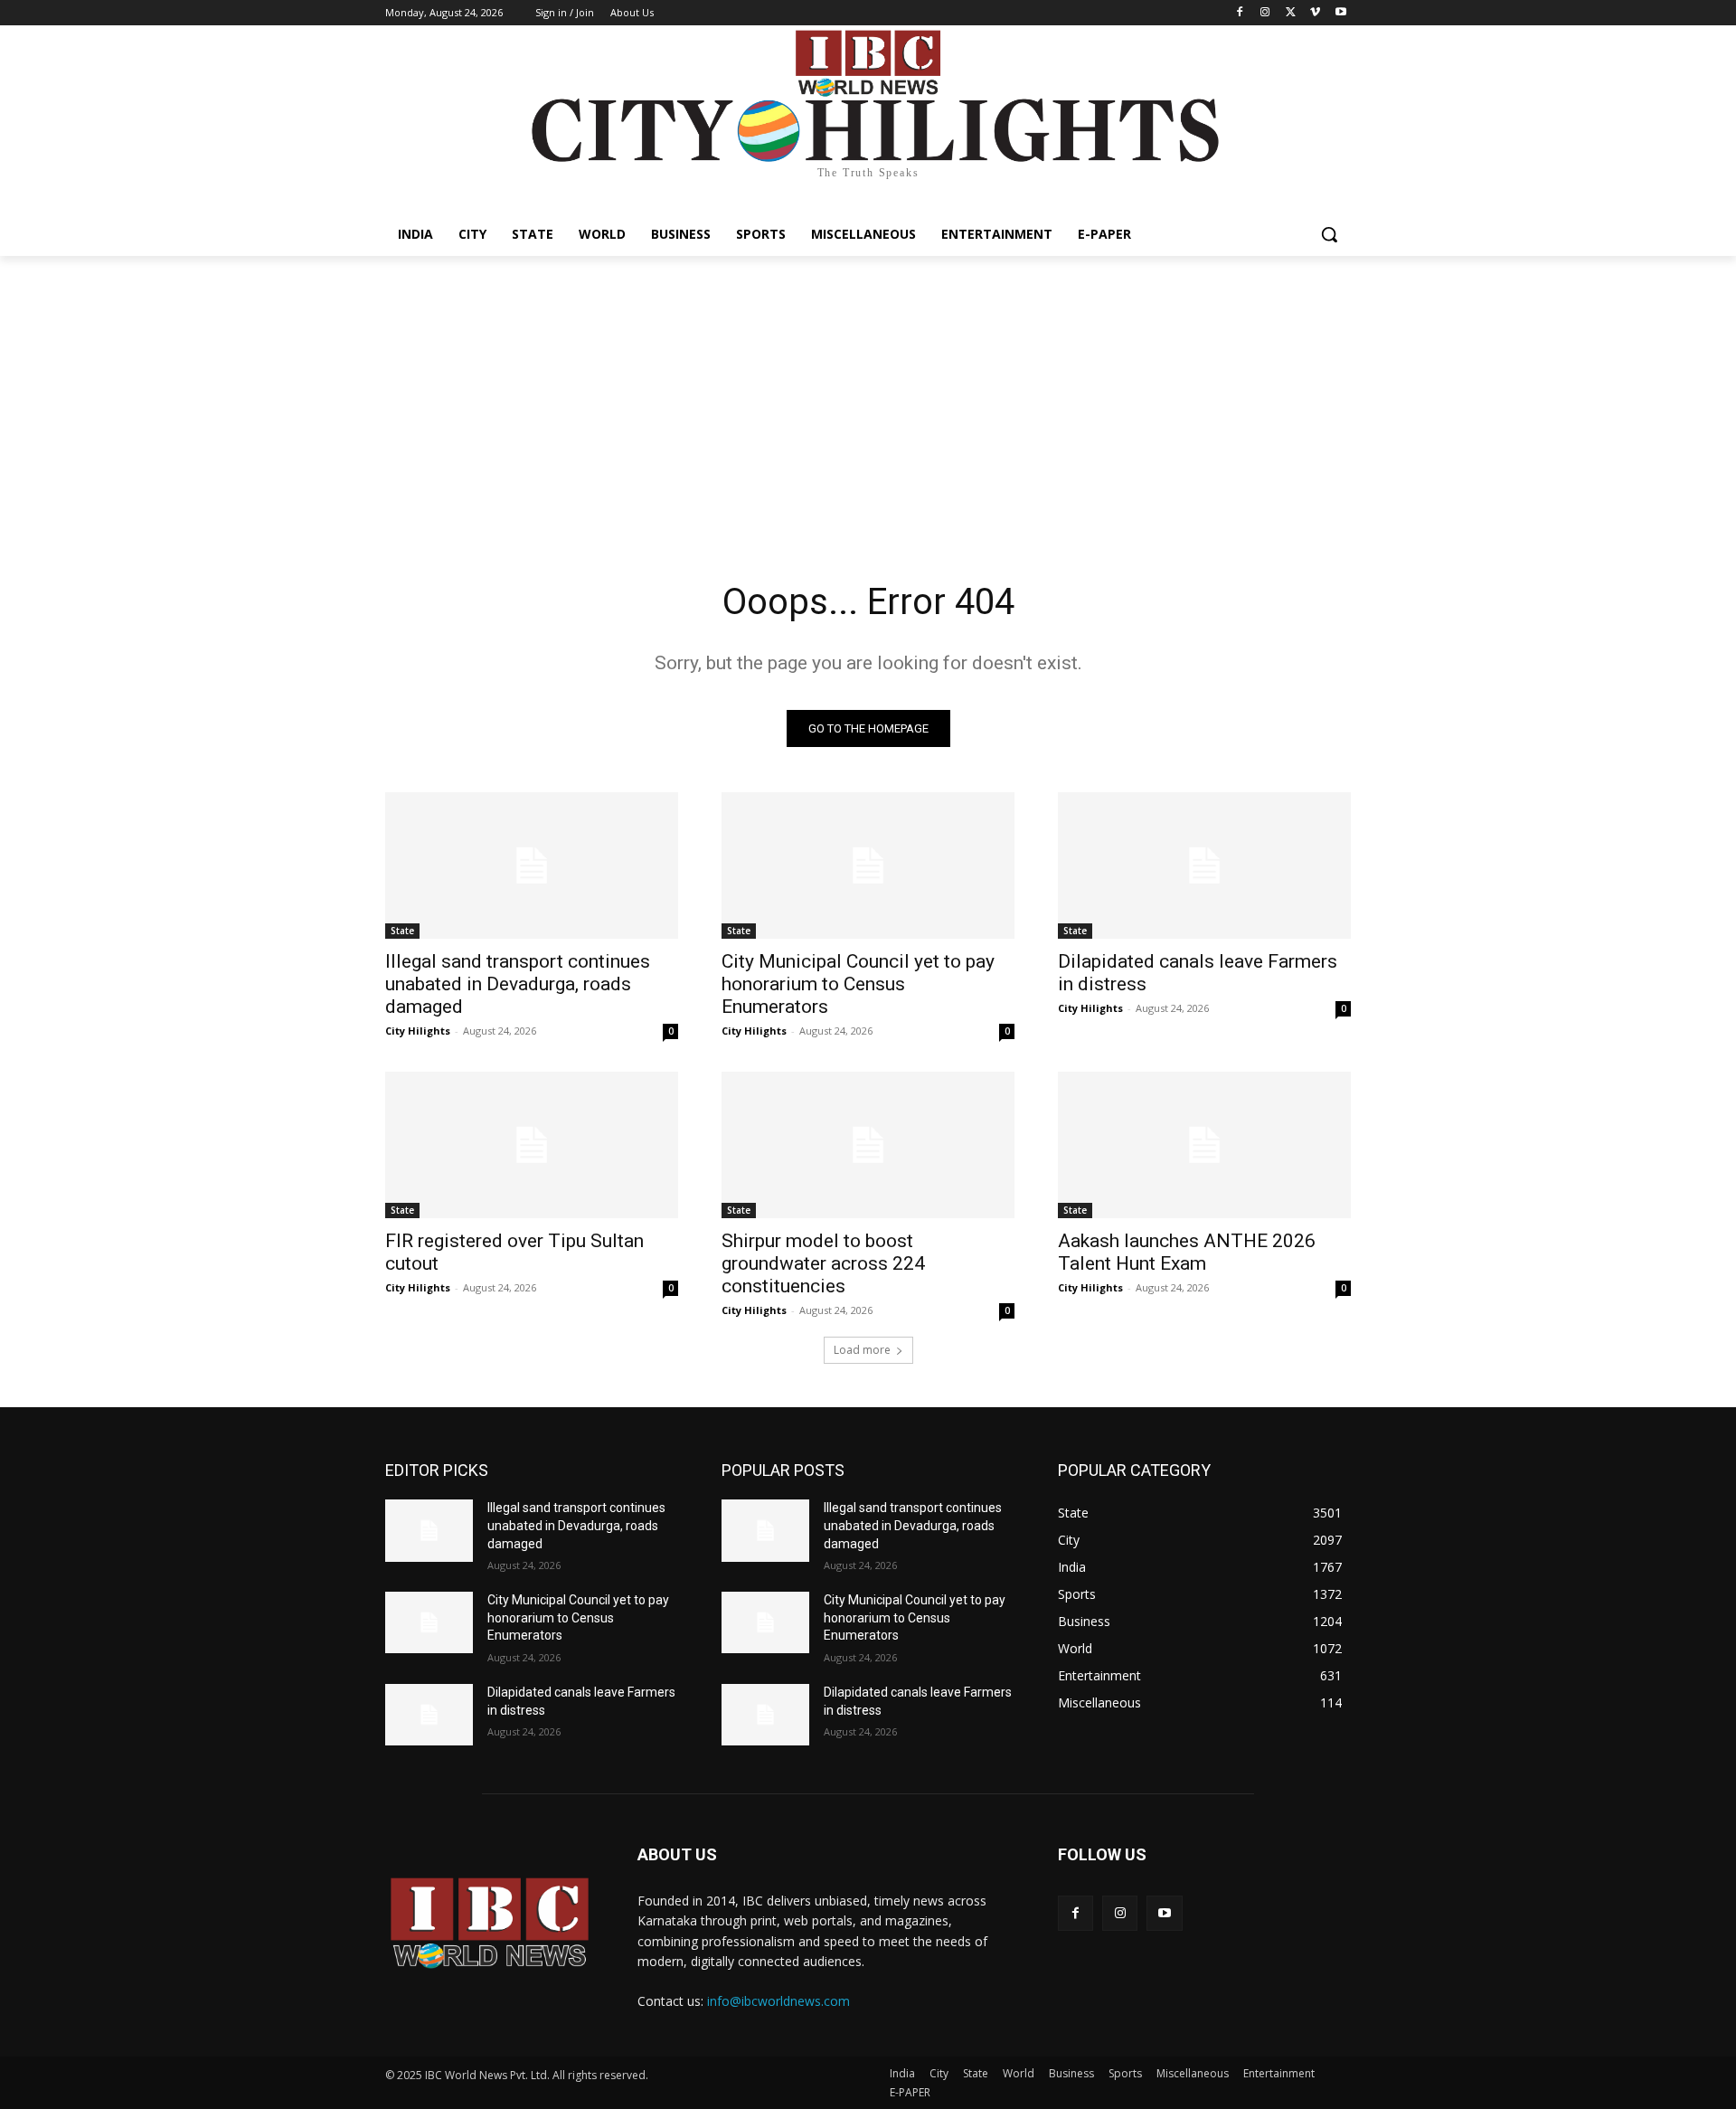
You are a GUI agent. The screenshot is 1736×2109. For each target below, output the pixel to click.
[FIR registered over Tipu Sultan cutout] (532, 1145)
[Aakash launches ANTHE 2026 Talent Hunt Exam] (1204, 1145)
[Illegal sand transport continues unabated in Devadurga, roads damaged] (532, 865)
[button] (1329, 234)
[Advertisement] (868, 392)
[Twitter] (1291, 13)
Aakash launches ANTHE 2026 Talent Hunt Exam (1187, 1252)
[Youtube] (1340, 13)
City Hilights (418, 1031)
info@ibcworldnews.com (778, 2001)
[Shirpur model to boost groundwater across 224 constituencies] (868, 1145)
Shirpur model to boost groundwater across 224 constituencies (823, 1263)
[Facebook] (1240, 13)
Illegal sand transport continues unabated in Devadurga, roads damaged (518, 984)
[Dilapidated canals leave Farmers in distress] (1204, 865)
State (402, 931)
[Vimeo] (1315, 13)
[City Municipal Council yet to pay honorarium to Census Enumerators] (868, 865)
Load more (862, 1350)
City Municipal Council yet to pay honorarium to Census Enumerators (858, 984)
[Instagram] (1265, 13)
